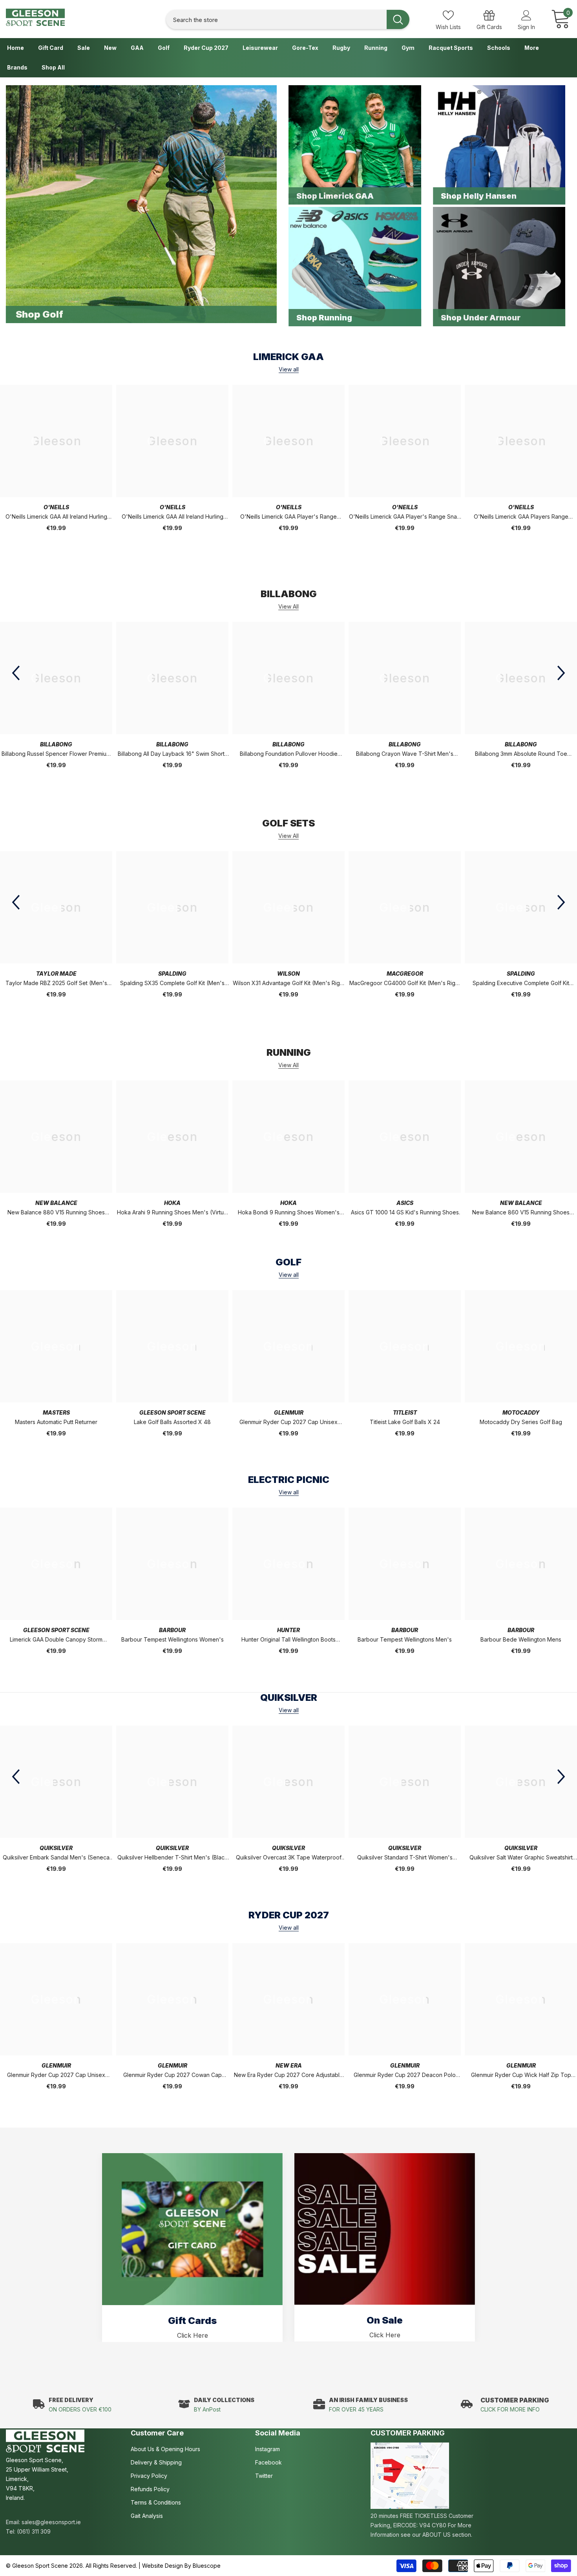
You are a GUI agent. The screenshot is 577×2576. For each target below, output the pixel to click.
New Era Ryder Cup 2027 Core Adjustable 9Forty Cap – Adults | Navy (288, 2076)
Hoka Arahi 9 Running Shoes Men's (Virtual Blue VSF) (173, 1213)
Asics (405, 1203)
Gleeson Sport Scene (173, 1412)
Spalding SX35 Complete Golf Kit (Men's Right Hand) (172, 984)
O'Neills (56, 507)
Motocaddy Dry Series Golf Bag (521, 1422)
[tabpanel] (192, 2248)
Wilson (288, 974)
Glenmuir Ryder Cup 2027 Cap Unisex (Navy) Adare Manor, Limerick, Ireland (288, 1423)
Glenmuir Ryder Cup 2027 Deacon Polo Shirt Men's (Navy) (405, 2076)
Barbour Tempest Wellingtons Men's (405, 1639)
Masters (56, 1412)
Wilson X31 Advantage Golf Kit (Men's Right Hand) (289, 984)
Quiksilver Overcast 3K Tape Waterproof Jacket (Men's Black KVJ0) (289, 1858)
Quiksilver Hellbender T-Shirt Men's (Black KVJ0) (173, 1858)
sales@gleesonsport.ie (51, 2522)
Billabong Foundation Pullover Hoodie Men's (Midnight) (289, 754)
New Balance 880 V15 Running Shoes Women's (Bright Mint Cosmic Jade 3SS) (56, 1213)
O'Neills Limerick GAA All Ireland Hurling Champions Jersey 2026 (56, 517)
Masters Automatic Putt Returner (56, 1422)
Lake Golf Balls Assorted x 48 (172, 1422)
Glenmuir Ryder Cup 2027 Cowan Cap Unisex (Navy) (173, 2076)
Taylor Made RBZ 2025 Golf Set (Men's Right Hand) (56, 984)
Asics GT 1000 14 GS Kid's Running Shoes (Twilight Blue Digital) (405, 1213)
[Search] (288, 19)
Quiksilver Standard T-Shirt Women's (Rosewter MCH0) (405, 1858)
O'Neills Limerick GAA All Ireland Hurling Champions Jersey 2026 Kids (173, 517)
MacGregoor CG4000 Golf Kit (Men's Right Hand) (405, 984)
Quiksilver (56, 1848)
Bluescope (207, 2566)
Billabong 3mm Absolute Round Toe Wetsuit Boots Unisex (521, 754)
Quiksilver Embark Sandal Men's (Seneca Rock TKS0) (56, 1858)
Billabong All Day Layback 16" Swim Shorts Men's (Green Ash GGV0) (173, 754)
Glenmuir (289, 1412)
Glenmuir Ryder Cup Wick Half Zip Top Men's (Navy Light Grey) (521, 2076)
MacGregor (405, 974)
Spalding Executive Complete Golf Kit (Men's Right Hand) (521, 984)
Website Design (163, 2566)
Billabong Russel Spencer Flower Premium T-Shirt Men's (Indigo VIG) (56, 754)
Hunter (288, 1630)
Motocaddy (521, 1412)
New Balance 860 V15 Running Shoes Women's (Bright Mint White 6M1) (521, 1213)
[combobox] (276, 19)
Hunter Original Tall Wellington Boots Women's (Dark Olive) (288, 1640)
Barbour (172, 1630)
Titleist (405, 1412)
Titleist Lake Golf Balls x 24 (405, 1422)
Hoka (172, 1203)
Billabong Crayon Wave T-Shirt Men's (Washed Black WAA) (405, 754)
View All (288, 607)
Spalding (172, 974)
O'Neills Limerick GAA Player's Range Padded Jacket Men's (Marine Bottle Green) (288, 517)
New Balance (56, 1203)
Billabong (56, 744)
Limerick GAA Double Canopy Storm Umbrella (56, 1640)
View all (289, 369)
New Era (289, 2065)
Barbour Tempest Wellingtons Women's (173, 1639)
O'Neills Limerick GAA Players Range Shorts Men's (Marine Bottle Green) (521, 517)
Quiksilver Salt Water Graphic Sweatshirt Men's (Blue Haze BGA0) (521, 1858)
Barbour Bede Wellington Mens (521, 1639)
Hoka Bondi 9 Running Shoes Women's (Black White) (289, 1213)
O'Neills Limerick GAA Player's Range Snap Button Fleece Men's (405, 517)
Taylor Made (56, 974)
